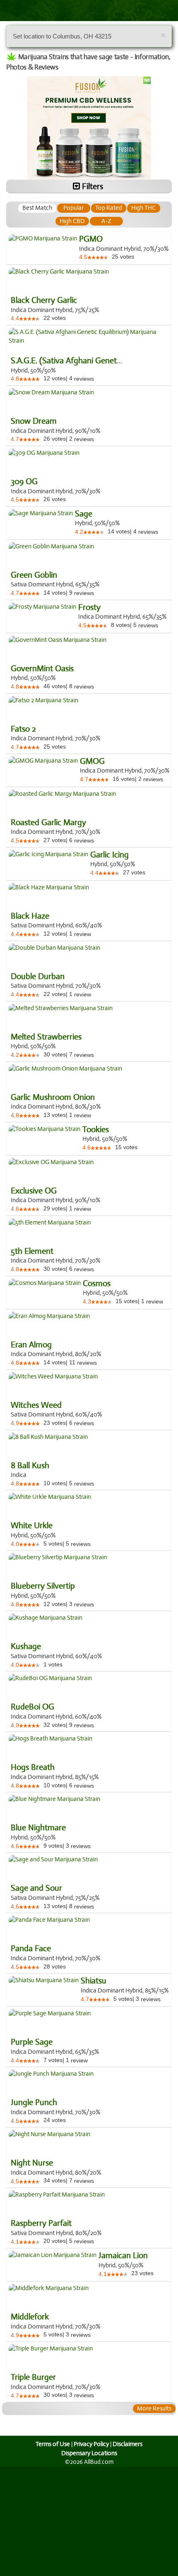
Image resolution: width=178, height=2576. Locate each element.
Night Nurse (32, 2163)
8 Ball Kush (30, 1466)
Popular (73, 208)
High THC (143, 208)
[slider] (98, 257)
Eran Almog (31, 1345)
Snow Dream (34, 421)
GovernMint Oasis (42, 669)
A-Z (106, 221)
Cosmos (97, 1284)
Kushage (26, 1647)
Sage (84, 514)
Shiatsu (94, 1981)
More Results (154, 2408)
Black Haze (30, 916)
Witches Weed (36, 1405)
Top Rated (109, 208)
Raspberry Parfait (41, 2223)
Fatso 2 (23, 729)
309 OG (24, 482)
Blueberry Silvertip (43, 1586)
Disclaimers (127, 2444)
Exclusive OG (34, 1191)
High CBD (72, 221)
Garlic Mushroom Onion (53, 1097)
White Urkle (32, 1526)
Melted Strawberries (46, 1037)
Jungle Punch (34, 2103)
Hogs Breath (33, 1767)
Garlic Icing (109, 855)
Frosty (89, 607)
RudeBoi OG (32, 1707)
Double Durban (38, 977)
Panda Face (31, 1949)
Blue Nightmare (38, 1828)
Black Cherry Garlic (44, 300)
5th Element (32, 1251)
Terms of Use (53, 2444)
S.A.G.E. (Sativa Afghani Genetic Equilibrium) (88, 361)
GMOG (92, 761)
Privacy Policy (91, 2444)
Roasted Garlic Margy (48, 823)
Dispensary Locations (89, 2453)
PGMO (91, 239)
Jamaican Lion (123, 2256)
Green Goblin (34, 575)
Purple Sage (32, 2042)
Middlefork (30, 2317)
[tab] (37, 208)
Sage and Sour (36, 1888)
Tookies (96, 1130)
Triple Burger (33, 2377)
